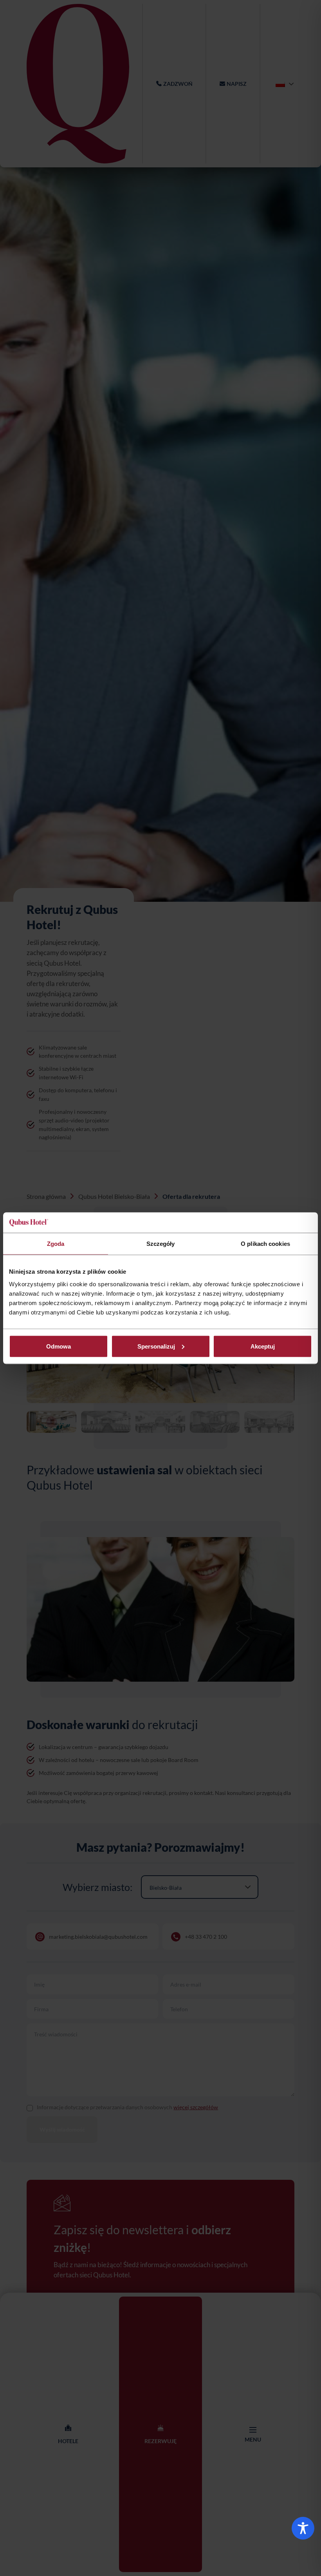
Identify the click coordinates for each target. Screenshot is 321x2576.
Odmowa (59, 1346)
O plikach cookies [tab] (265, 1244)
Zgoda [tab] (56, 1244)
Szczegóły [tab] (161, 1244)
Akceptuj (263, 1346)
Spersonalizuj (156, 1346)
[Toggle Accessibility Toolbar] (303, 2528)
